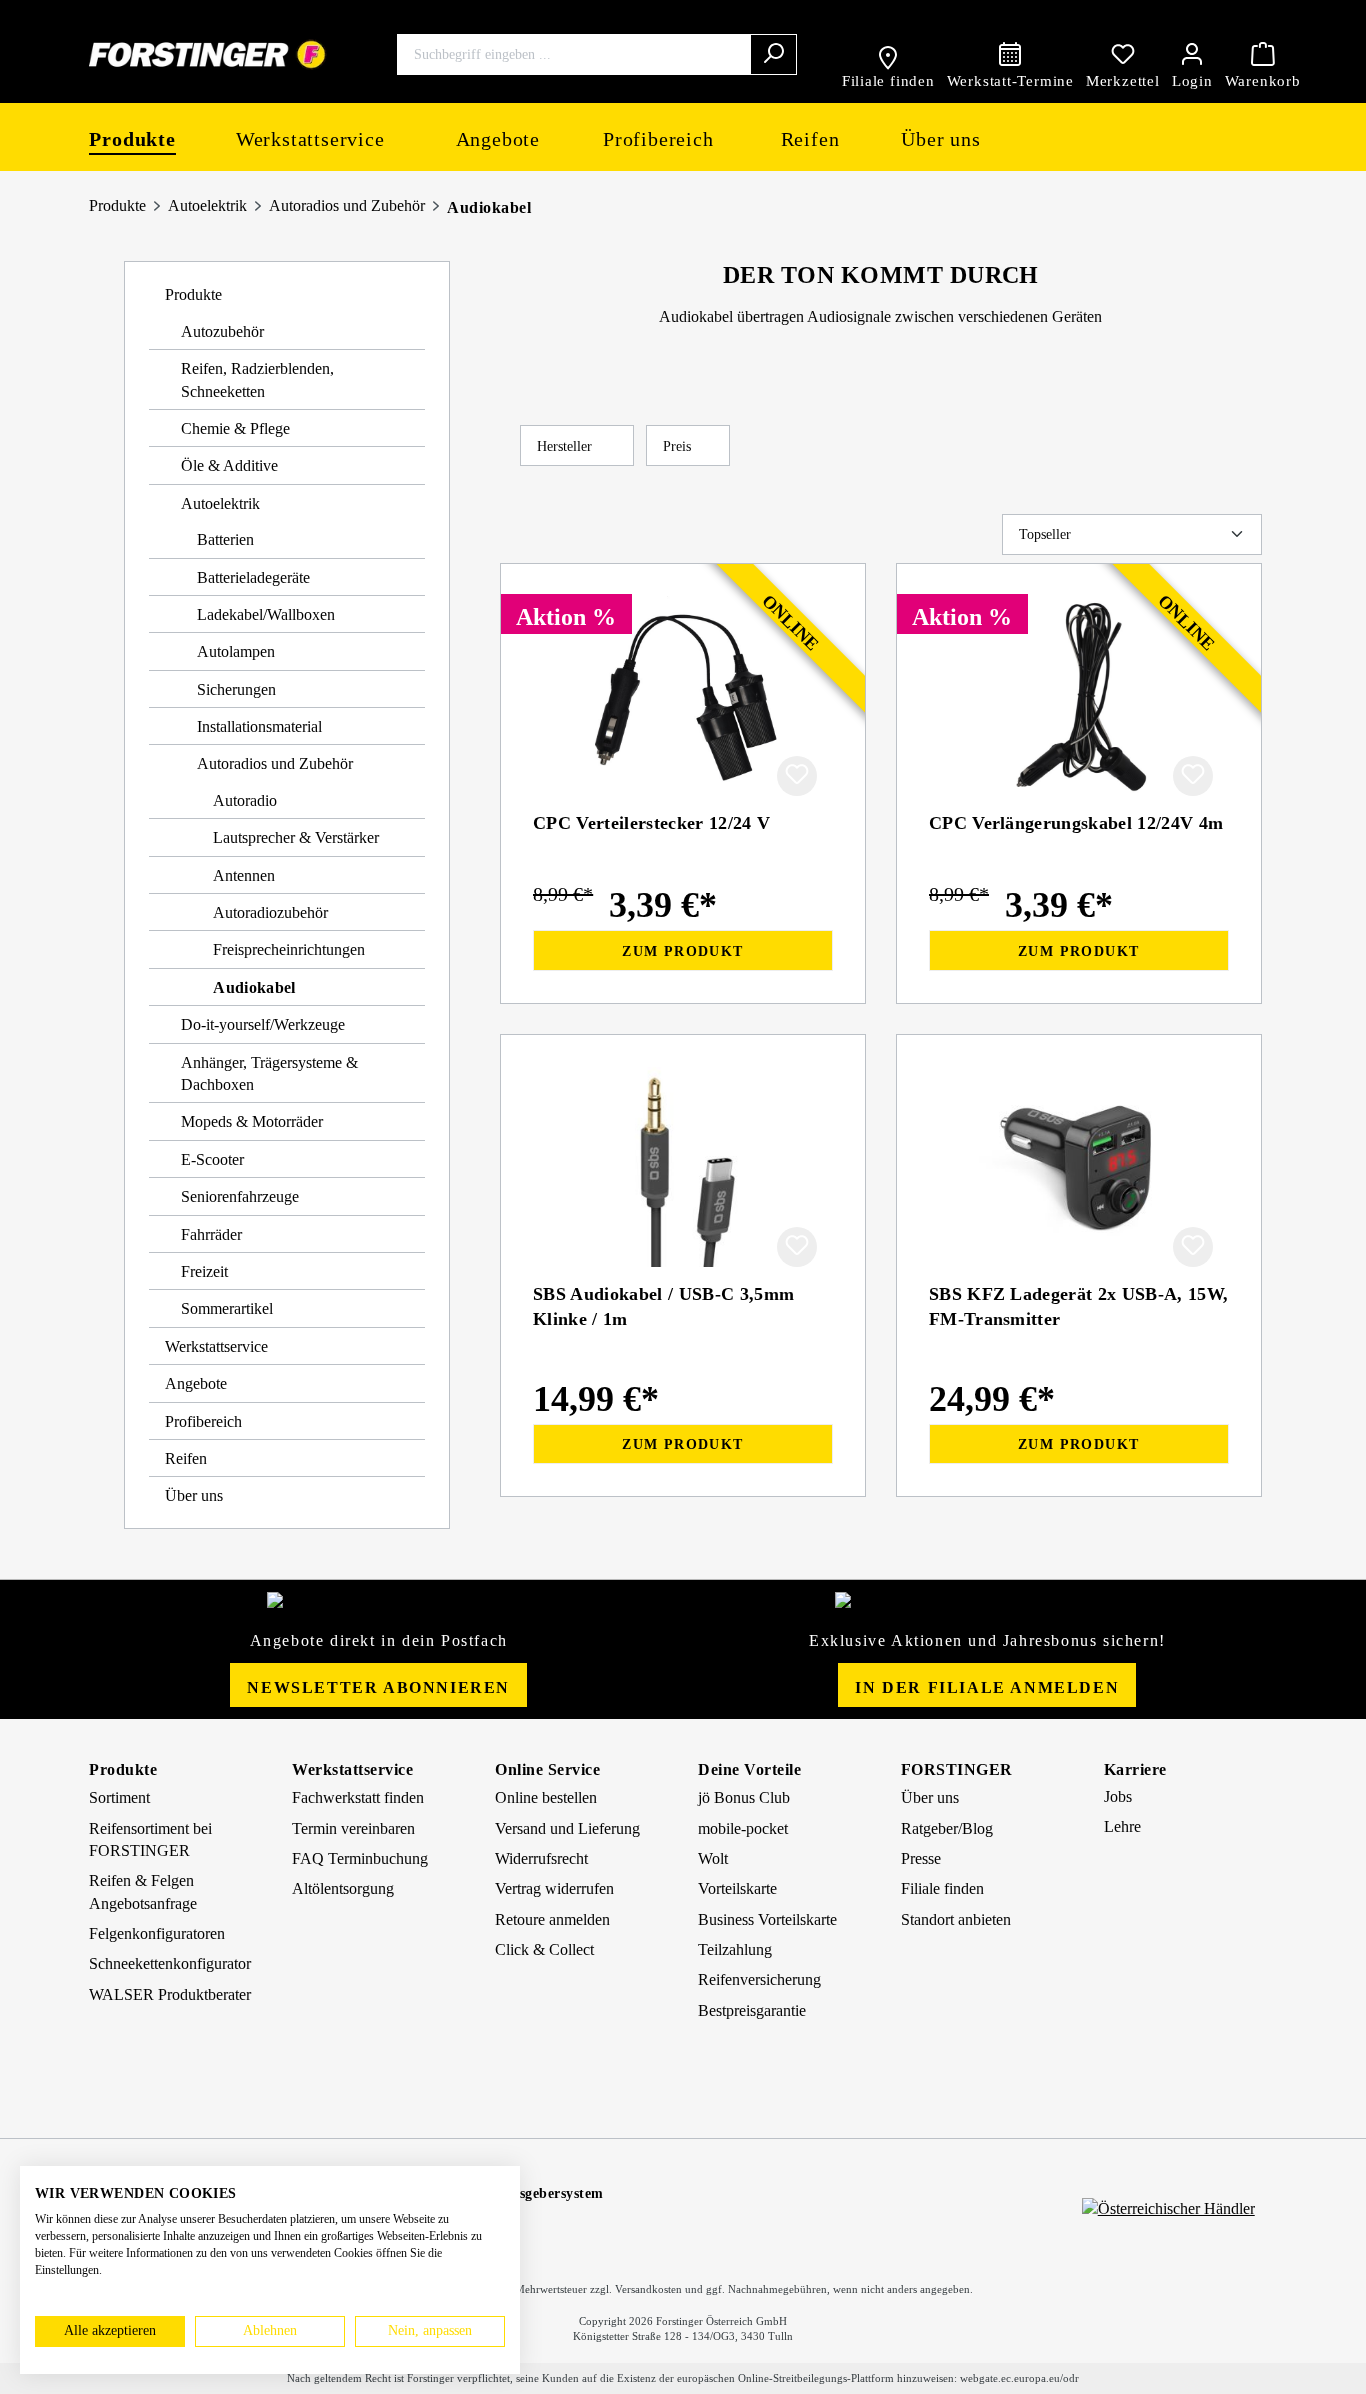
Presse (921, 1858)
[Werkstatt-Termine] (1010, 54)
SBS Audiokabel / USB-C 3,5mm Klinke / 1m (663, 1306)
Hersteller (566, 446)
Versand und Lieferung (567, 1828)
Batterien (225, 539)
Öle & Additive (229, 465)
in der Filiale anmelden (987, 1687)
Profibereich (203, 1421)
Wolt (713, 1858)
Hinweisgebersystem (539, 2193)
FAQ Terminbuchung (360, 1858)
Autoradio (245, 800)
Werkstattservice (216, 1346)
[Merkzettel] (1123, 54)
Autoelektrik (207, 205)
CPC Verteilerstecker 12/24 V (651, 823)
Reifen (186, 1458)
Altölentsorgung (343, 1888)
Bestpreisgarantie (752, 2010)
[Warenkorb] (1263, 54)
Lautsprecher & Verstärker (296, 837)
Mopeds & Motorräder (252, 1121)
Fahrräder (211, 1234)
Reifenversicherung (759, 1979)
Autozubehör (222, 331)
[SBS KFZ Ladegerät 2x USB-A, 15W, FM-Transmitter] (1079, 1167)
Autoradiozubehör (270, 912)
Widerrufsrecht (541, 1858)
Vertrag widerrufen (554, 1888)
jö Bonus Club (744, 1797)
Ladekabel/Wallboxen (266, 614)
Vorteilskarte (737, 1888)
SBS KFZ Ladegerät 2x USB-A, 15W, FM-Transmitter (1078, 1306)
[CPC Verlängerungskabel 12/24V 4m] (1079, 696)
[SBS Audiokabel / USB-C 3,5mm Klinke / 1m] (683, 1167)
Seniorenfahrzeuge (240, 1196)
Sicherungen (236, 689)
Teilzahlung (735, 1949)
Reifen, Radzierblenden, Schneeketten (257, 379)
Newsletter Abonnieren (378, 1687)
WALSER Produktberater (170, 1994)
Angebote (196, 1383)
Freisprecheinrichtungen (289, 949)
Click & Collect (544, 1949)
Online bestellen (546, 1797)
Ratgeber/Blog (947, 1828)
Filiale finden (942, 1888)
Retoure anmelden (552, 1919)
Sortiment (119, 1797)
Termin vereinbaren (353, 1828)
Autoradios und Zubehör (347, 205)
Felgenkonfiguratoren (157, 1933)
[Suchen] (773, 54)
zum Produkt (682, 951)
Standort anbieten (956, 1919)
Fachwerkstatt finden (358, 1797)
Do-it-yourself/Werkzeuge (263, 1024)
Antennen (244, 875)
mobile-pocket (743, 1828)
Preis (679, 446)
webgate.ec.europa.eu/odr (1019, 2378)
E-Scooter (212, 1159)
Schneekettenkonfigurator (170, 1963)
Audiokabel (489, 207)
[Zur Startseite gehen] (208, 54)
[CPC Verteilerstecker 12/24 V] (683, 696)
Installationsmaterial (259, 726)
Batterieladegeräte (253, 577)
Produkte (117, 205)
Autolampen (236, 651)
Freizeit (204, 1271)
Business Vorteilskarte (767, 1919)
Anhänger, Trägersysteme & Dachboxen (269, 1073)
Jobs (1118, 1796)
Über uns (194, 1495)
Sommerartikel (227, 1308)
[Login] (1192, 54)
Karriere (1135, 1769)
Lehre (1122, 1826)
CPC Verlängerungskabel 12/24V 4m (1076, 823)
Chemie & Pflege (235, 428)
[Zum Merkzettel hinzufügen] (797, 776)
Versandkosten (648, 2289)
